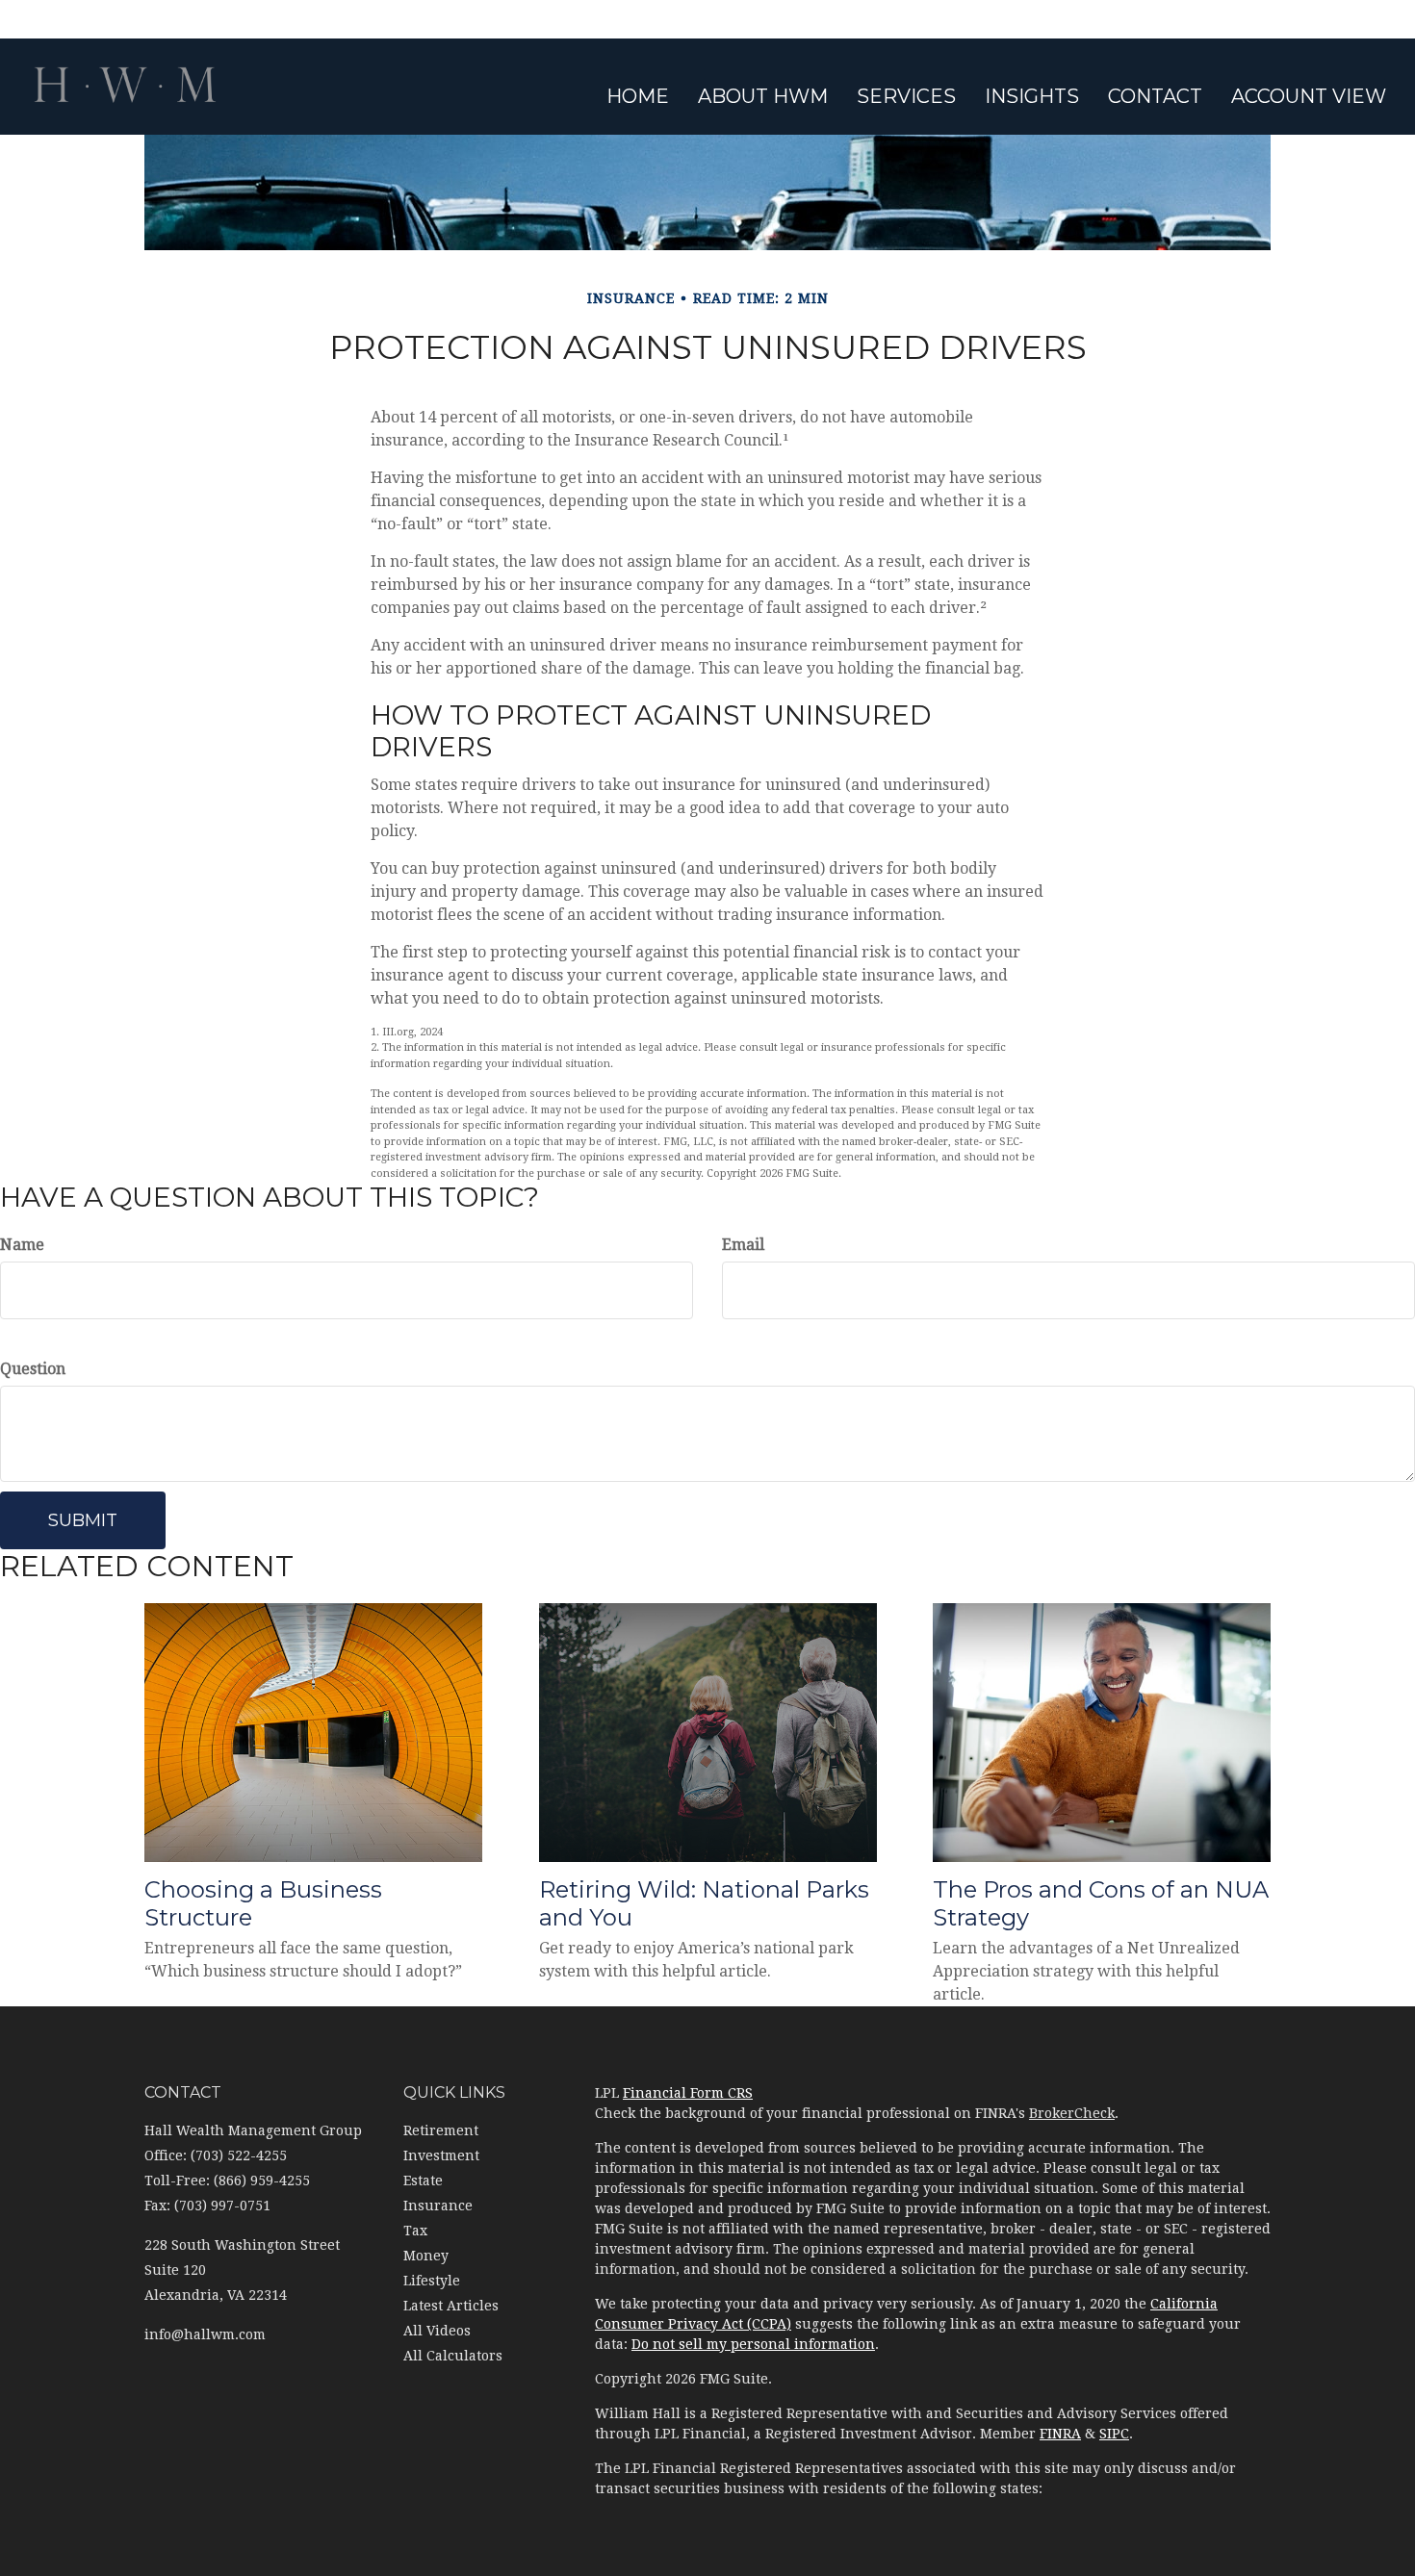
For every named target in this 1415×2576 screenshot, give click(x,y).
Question (33, 1369)
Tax (415, 2231)
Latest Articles (451, 2306)
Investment (441, 2155)
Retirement (441, 2130)
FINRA (1060, 2434)
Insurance (438, 2206)
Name (22, 1245)
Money (426, 2256)
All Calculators (453, 2356)
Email (743, 1245)
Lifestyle (432, 2281)
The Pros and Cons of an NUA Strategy (1101, 1903)
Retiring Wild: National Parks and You (704, 1903)
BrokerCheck (1072, 2113)
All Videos (437, 2331)
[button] (763, 96)
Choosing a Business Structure (263, 1903)
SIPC (1114, 2434)
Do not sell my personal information (753, 2344)
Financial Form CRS (688, 2093)
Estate (423, 2181)
